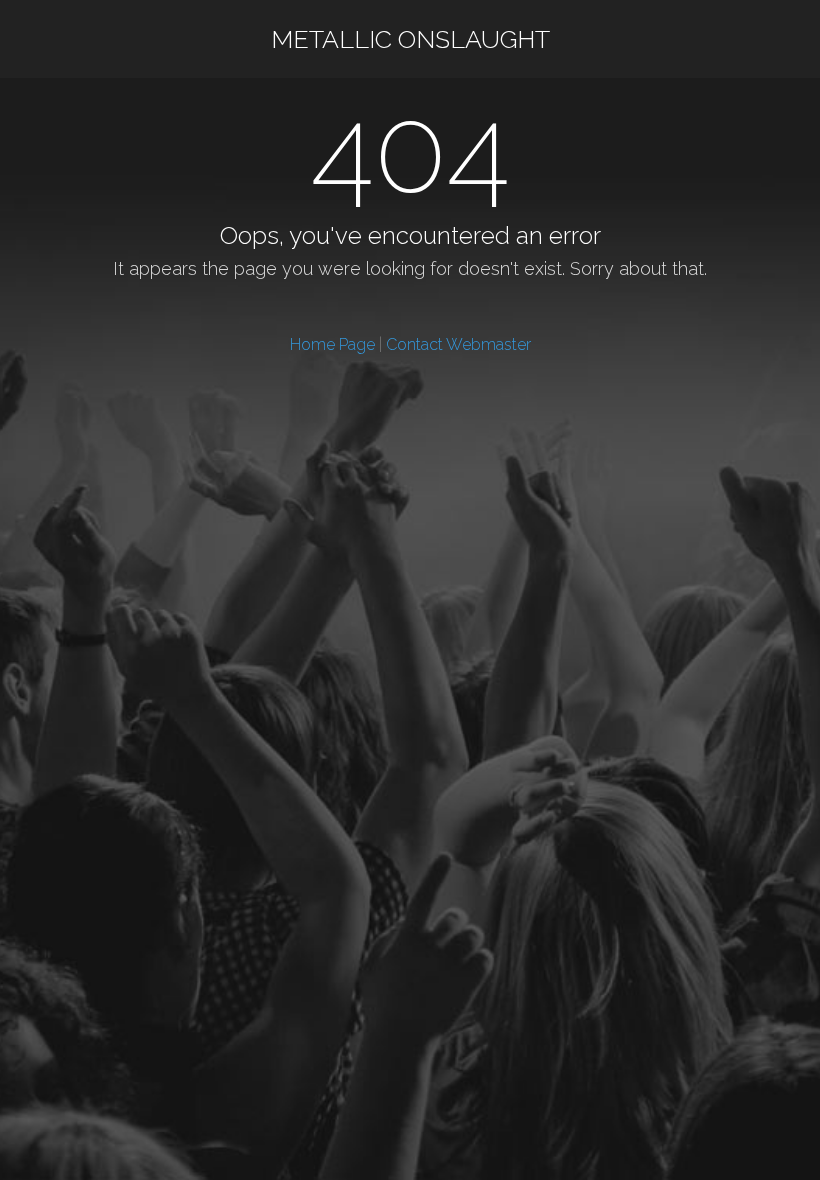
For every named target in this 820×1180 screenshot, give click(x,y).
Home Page (332, 344)
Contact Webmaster (458, 344)
